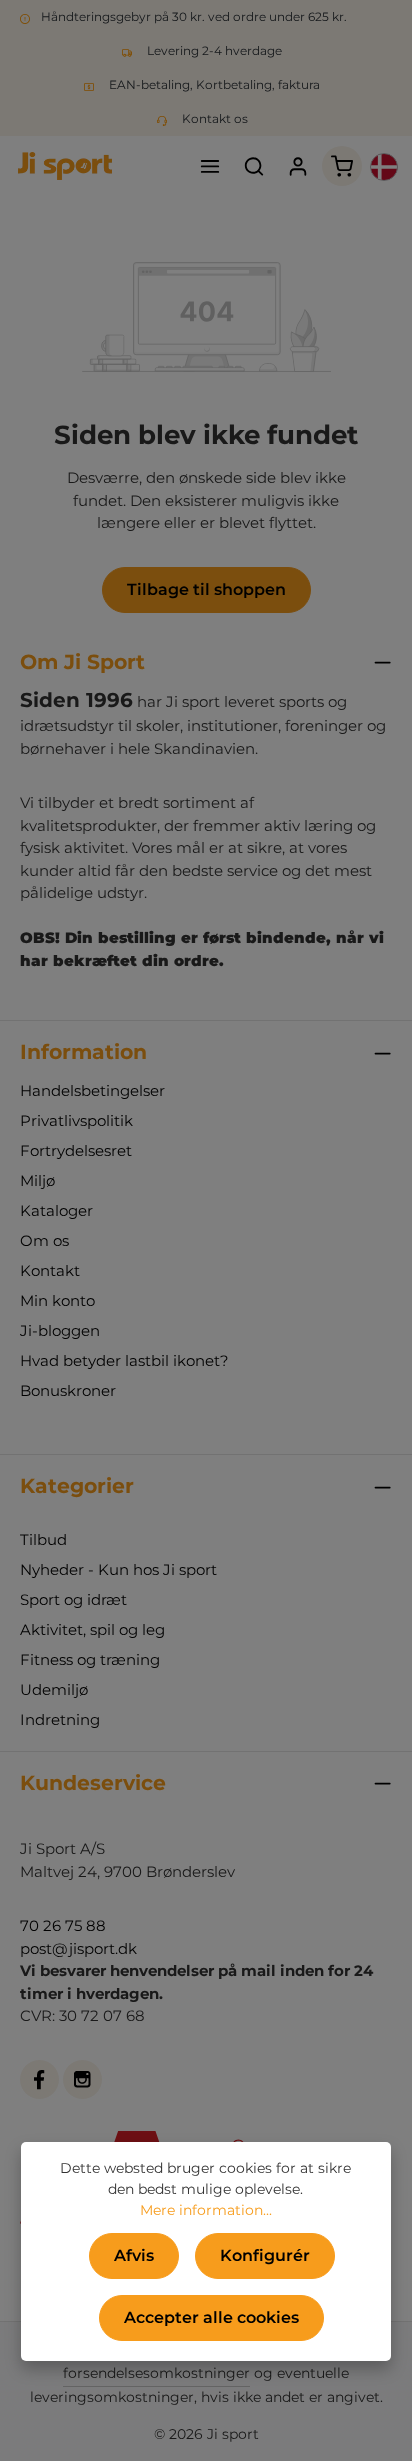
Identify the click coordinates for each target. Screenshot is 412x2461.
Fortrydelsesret (76, 1150)
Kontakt (50, 1270)
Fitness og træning (90, 1659)
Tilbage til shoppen (206, 589)
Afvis (134, 2255)
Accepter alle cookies (211, 2317)
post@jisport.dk (78, 1948)
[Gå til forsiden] (65, 166)
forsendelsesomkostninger (156, 2373)
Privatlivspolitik (76, 1120)
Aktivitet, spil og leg (92, 1629)
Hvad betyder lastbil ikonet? (124, 1360)
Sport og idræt (73, 1599)
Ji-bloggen (60, 1330)
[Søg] (254, 166)
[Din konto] (298, 166)
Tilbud (43, 1539)
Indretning (60, 1719)
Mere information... (206, 2210)
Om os (44, 1240)
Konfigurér (265, 2255)
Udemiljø (54, 1689)
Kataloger (56, 1210)
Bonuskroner (68, 1390)
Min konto (57, 1300)
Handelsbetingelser (92, 1090)
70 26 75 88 (63, 1925)
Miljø (37, 1180)
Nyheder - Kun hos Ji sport (118, 1569)
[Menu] (210, 166)
